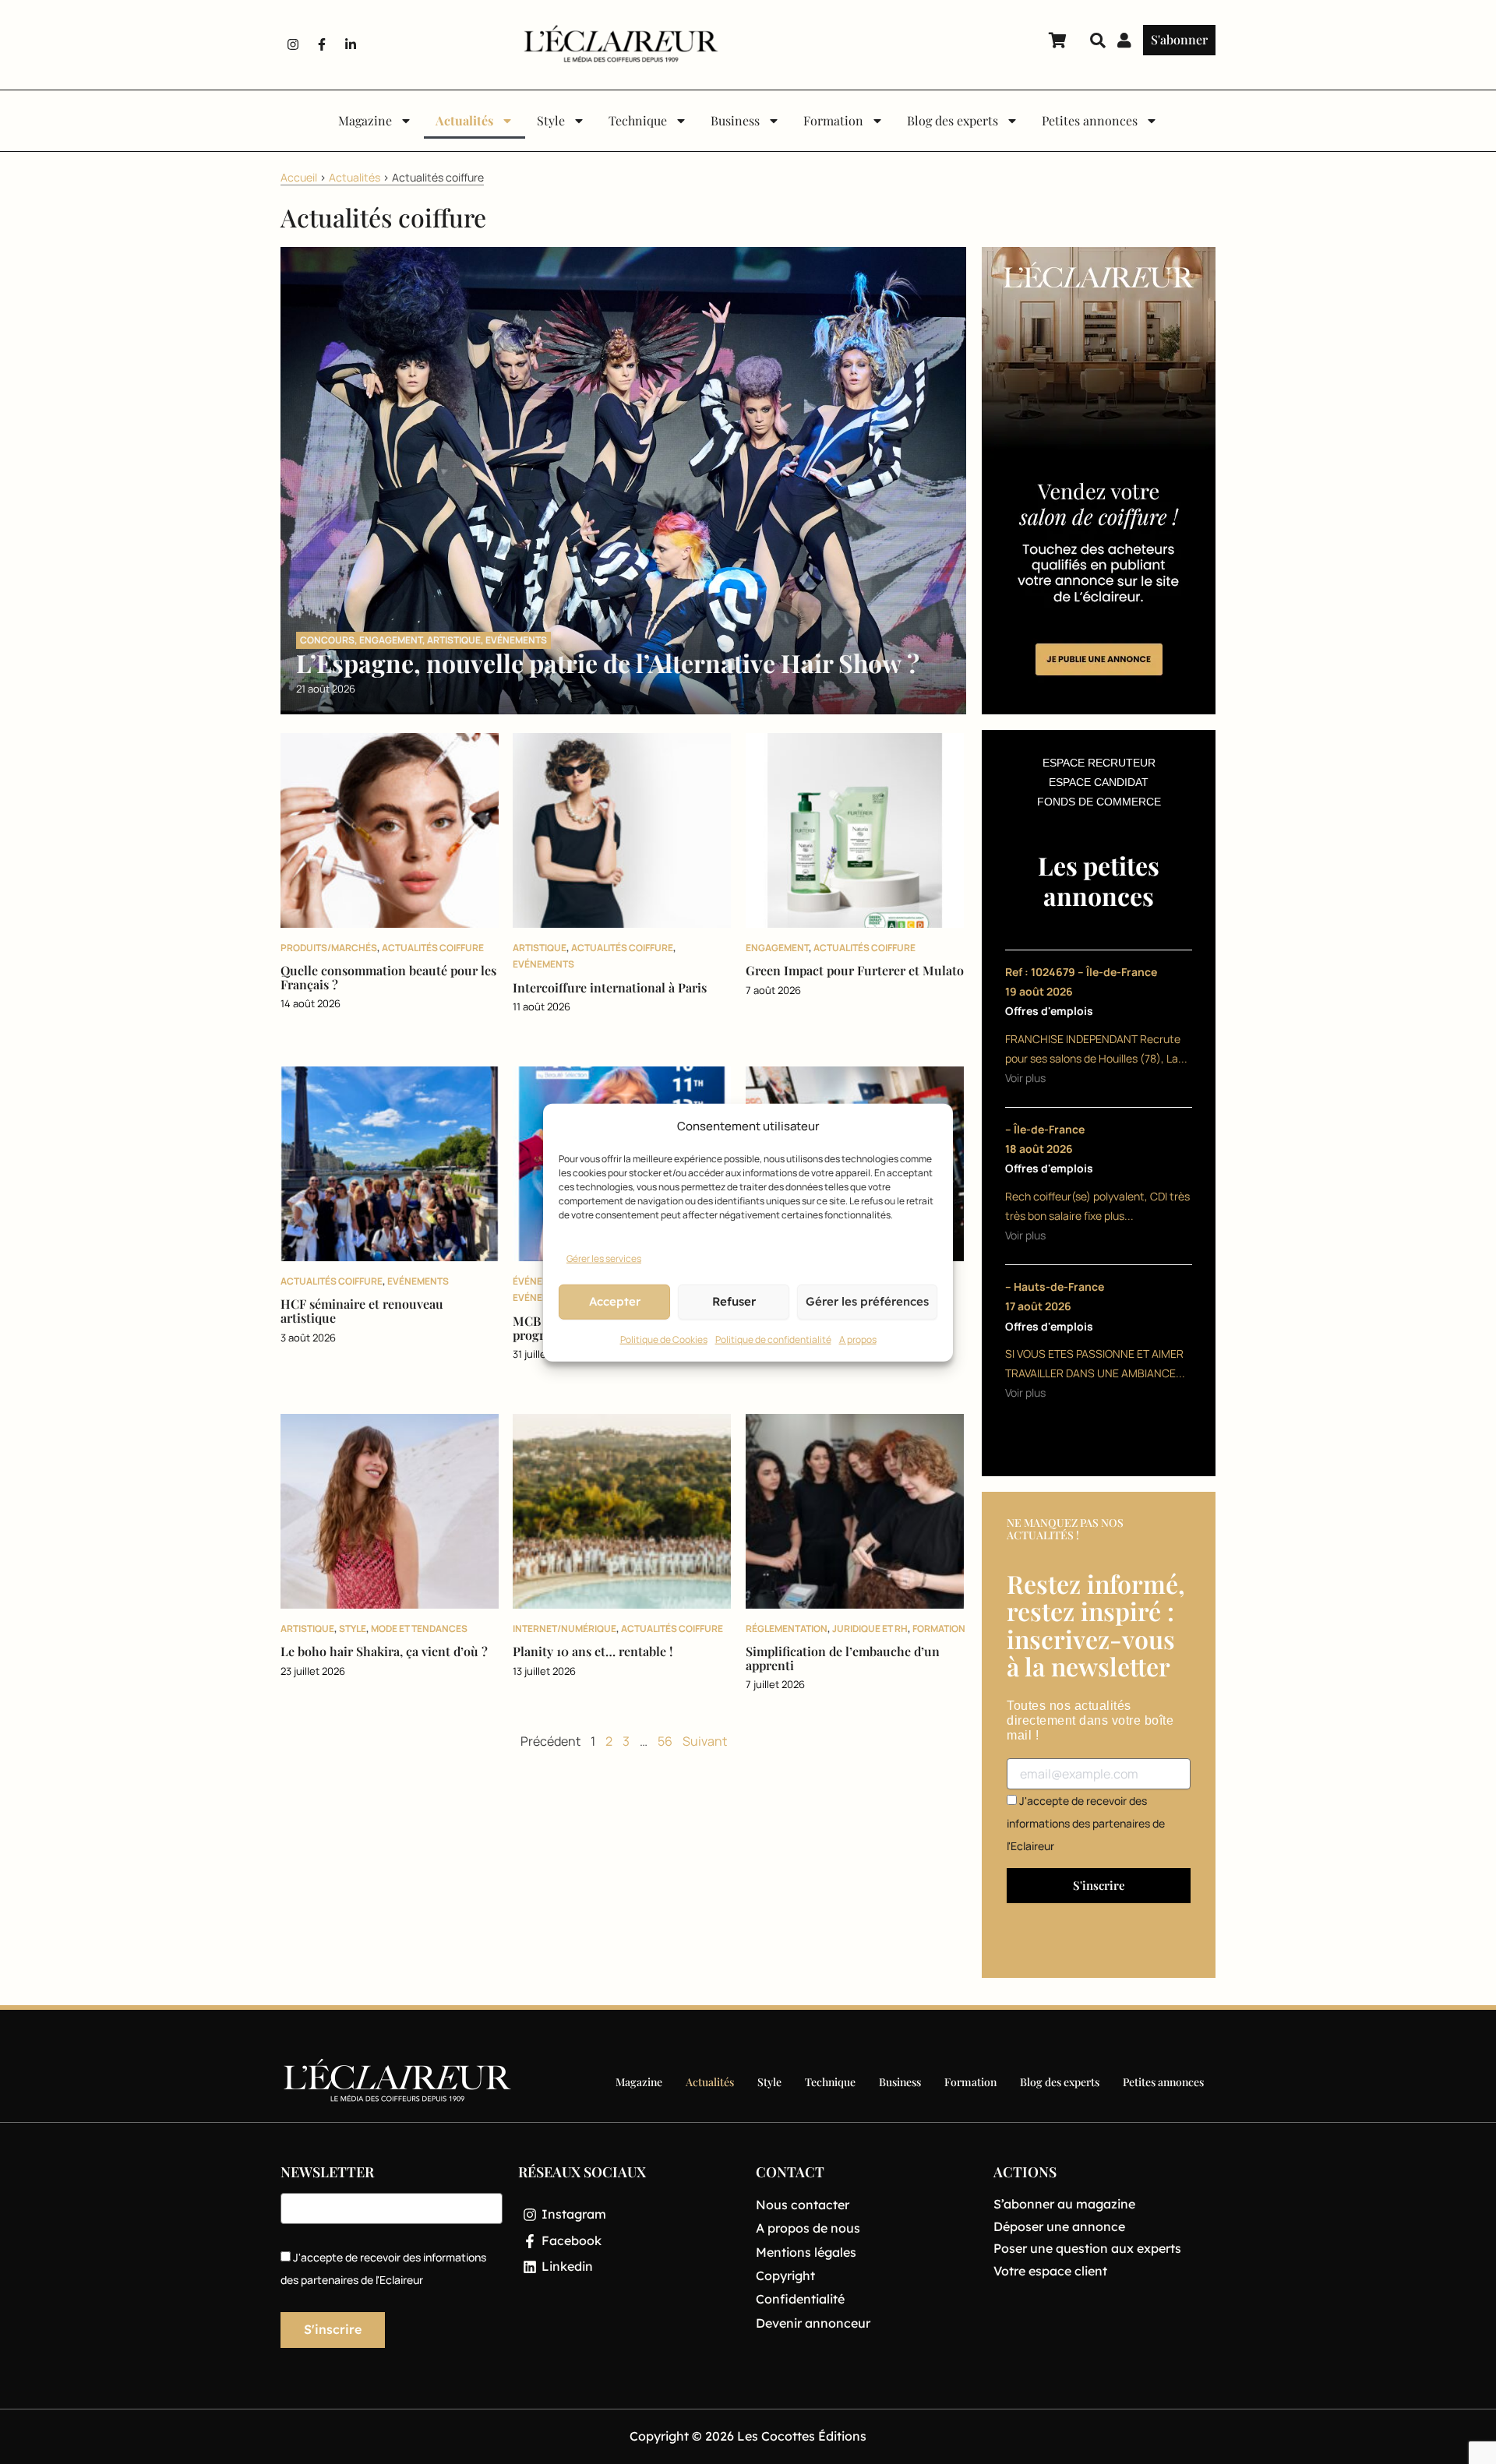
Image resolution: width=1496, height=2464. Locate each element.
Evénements (516, 640)
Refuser (734, 1301)
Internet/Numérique (565, 1629)
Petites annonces (1090, 120)
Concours (327, 640)
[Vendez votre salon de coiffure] (1099, 479)
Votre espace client (1050, 2271)
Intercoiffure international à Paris (610, 987)
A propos (858, 1339)
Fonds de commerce (1099, 802)
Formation (833, 120)
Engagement (391, 640)
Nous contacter (803, 2205)
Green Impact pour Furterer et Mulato (855, 970)
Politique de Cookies (664, 1339)
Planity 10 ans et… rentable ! (593, 1651)
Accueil (299, 177)
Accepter (615, 1301)
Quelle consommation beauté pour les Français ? (388, 977)
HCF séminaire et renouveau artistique (362, 1311)
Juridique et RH (870, 1629)
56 (665, 1741)
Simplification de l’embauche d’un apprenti (843, 1658)
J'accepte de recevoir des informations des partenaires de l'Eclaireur (1086, 1823)
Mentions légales (806, 2252)
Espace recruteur (1099, 763)
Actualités (464, 120)
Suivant (705, 1741)
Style (551, 120)
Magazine (365, 120)
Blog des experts (953, 120)
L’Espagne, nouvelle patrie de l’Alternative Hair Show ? (608, 663)
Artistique (454, 640)
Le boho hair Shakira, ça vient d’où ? (384, 1651)
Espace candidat (1099, 782)
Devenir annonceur (813, 2323)
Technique (638, 120)
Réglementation (787, 1629)
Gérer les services (604, 1258)
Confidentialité (800, 2299)
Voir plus (1025, 1078)
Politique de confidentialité (773, 1339)
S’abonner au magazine (1064, 2204)
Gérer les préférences (867, 1301)
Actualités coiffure (433, 948)
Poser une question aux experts (1087, 2248)
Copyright (785, 2275)
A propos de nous (808, 2228)
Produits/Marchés (329, 948)
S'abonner (1179, 39)
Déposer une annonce (1059, 2226)
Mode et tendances (419, 1629)
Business (735, 120)
